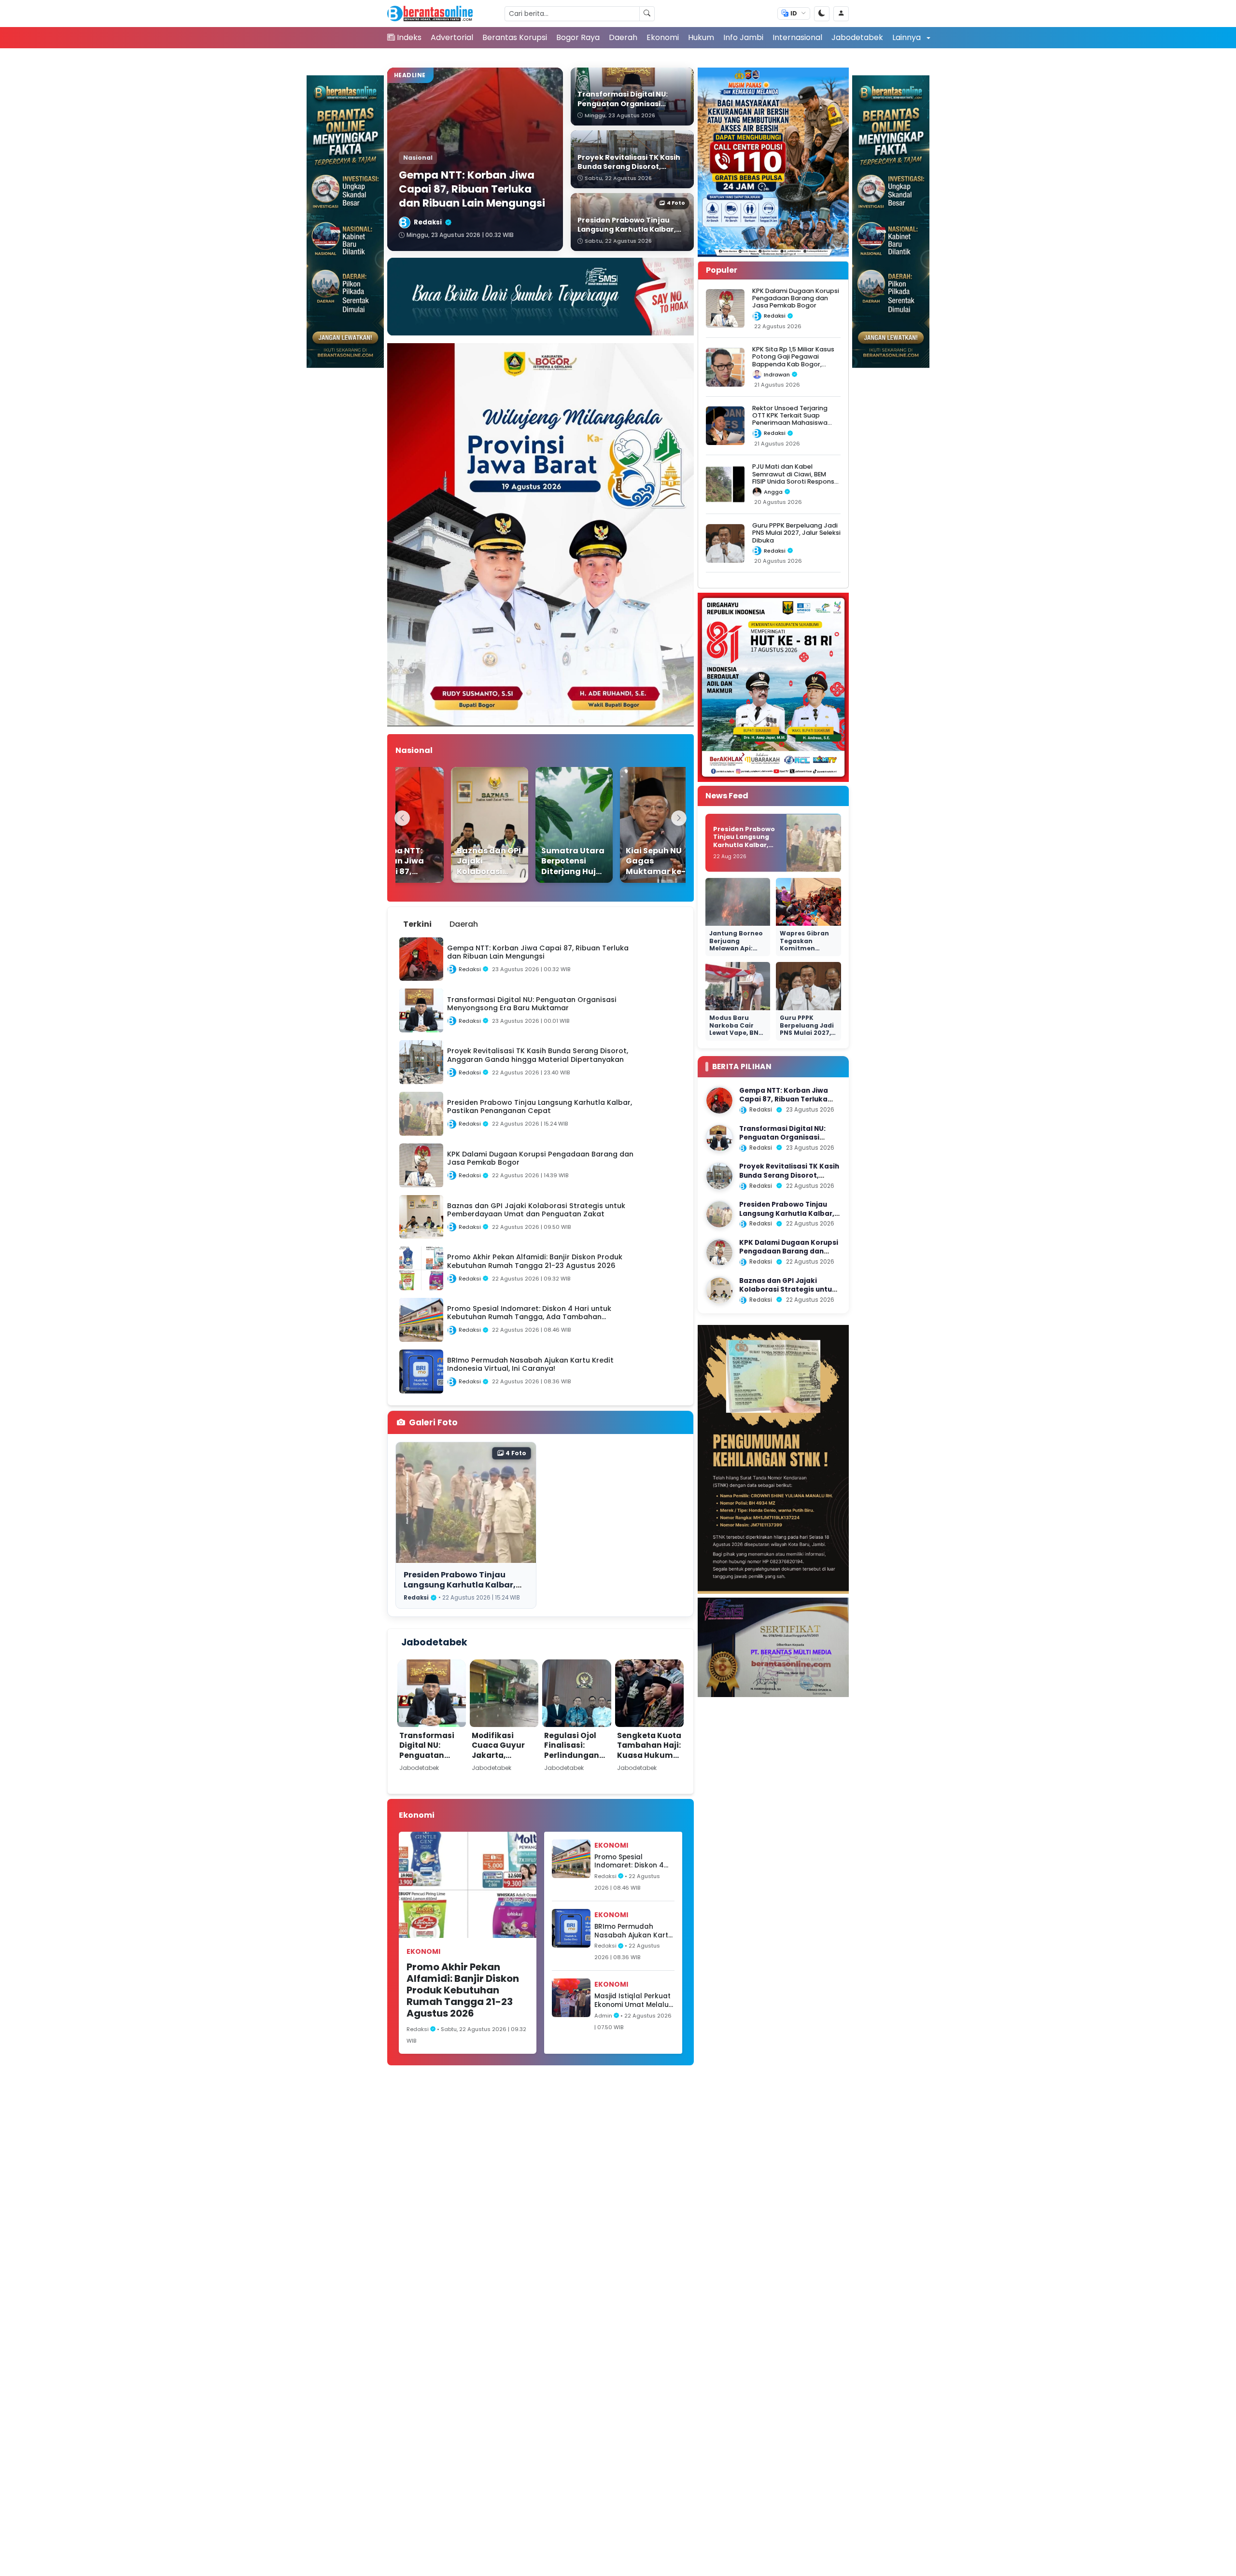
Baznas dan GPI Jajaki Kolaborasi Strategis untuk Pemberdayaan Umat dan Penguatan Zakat (788, 1294)
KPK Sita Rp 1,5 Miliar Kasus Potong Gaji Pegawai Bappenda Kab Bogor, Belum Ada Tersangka (793, 361)
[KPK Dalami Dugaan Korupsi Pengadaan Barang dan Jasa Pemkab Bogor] (719, 1253)
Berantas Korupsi (515, 37)
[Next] (679, 818)
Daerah (623, 37)
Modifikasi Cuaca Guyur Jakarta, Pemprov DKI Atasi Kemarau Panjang (502, 1760)
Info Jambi (743, 37)
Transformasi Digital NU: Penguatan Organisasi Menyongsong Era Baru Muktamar (428, 1765)
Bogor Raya (578, 37)
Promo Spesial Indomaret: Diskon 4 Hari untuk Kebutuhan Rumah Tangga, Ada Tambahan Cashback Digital (632, 1861)
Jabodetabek (857, 37)
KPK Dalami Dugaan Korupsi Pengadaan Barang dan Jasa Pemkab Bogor (796, 298)
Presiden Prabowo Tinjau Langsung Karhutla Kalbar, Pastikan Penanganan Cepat (464, 1585)
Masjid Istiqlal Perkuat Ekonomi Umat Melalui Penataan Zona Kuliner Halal (633, 2000)
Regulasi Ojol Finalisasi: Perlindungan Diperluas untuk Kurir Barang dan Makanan (576, 1760)
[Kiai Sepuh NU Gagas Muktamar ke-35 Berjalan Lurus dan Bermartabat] (633, 825)
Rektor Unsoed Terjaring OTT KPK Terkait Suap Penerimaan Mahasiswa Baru (790, 419)
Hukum (701, 37)
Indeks (409, 37)
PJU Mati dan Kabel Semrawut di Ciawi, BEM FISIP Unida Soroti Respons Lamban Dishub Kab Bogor (794, 478)
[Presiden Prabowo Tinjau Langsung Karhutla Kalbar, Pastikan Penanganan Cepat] (719, 1214)
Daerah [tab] (464, 924)
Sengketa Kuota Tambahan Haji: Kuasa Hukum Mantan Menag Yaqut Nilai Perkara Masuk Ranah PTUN (649, 1765)
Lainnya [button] (907, 37)
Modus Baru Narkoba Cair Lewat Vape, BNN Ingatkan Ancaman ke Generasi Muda (736, 1037)
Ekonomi (663, 37)
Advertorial (452, 37)
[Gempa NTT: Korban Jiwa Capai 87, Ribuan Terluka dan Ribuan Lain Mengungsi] (719, 1100)
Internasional (797, 37)
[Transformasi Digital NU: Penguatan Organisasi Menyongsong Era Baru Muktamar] (719, 1138)
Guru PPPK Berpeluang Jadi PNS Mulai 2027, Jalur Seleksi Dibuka (796, 533)
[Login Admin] (841, 14)
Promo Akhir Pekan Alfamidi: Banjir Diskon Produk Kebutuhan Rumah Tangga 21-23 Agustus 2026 (463, 1990)
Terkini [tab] (417, 924)
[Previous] (402, 818)
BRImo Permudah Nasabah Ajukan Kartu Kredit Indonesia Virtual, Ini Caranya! (633, 1931)
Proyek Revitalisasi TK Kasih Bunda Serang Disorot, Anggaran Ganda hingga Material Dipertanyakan (789, 1180)
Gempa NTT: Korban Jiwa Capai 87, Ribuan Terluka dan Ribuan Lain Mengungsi (787, 1100)
